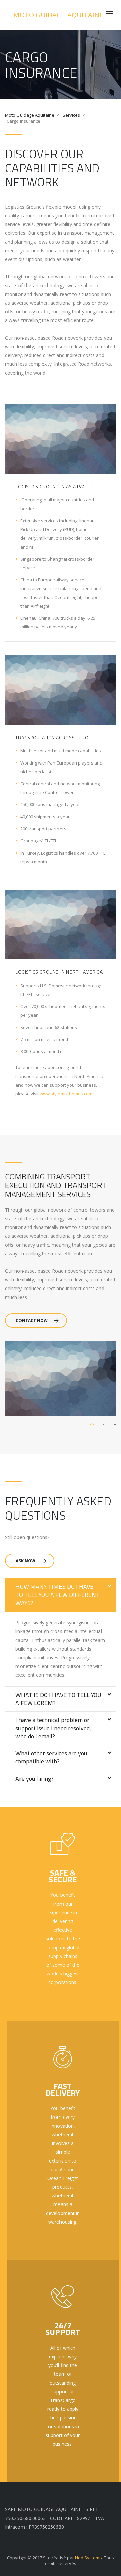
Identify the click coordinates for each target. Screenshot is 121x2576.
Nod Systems (88, 2558)
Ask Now (26, 1561)
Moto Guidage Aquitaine (58, 15)
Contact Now (32, 1321)
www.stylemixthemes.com (66, 1094)
